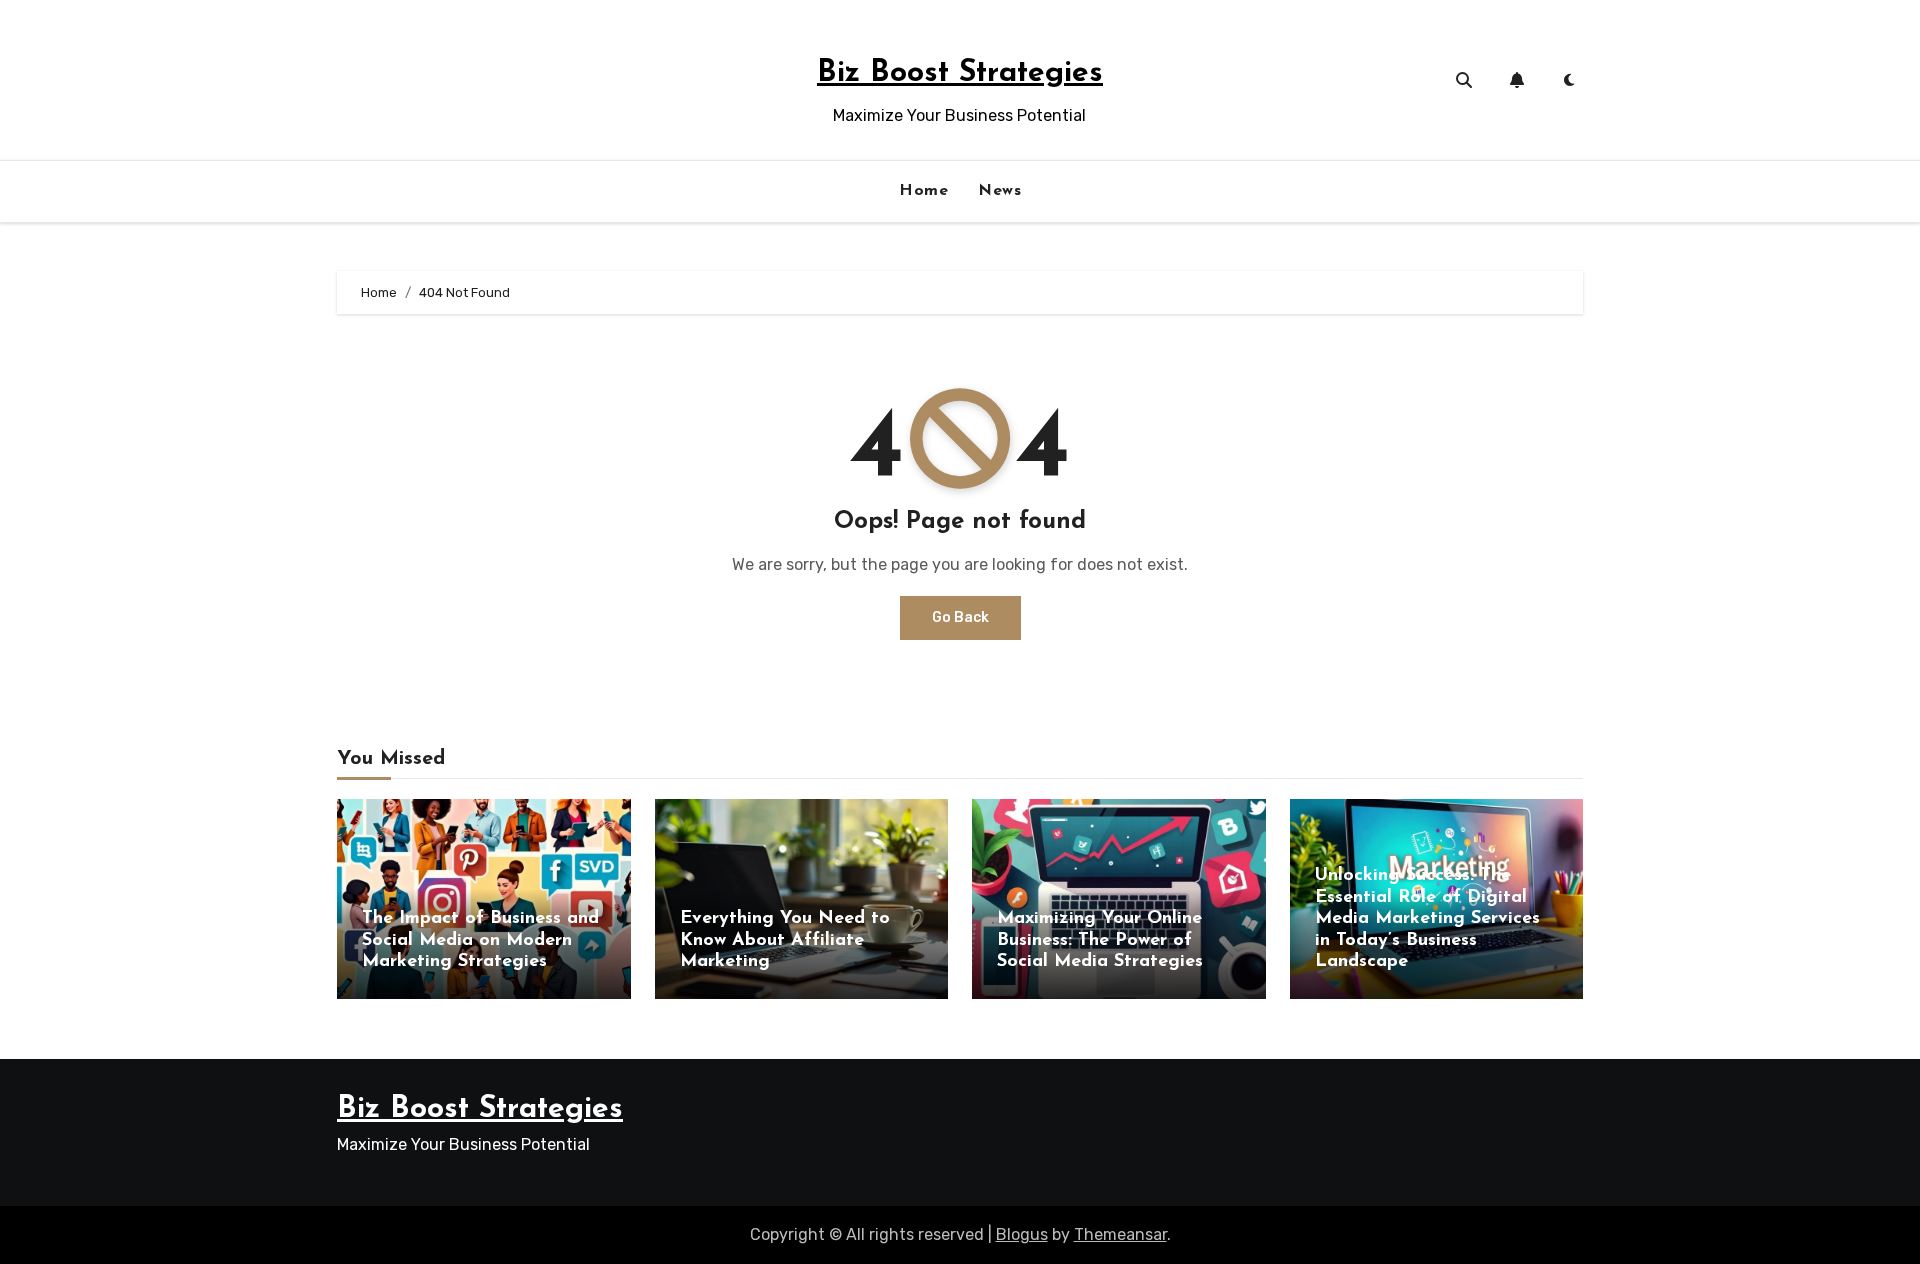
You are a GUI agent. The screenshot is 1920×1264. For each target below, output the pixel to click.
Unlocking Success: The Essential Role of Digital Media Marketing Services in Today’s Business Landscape (1427, 919)
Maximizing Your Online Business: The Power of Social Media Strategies (1100, 940)
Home (923, 191)
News (999, 191)
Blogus (1022, 1234)
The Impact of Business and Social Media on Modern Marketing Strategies (480, 940)
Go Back (960, 617)
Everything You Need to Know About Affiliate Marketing (785, 940)
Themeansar (1120, 1234)
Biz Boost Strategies (960, 73)
